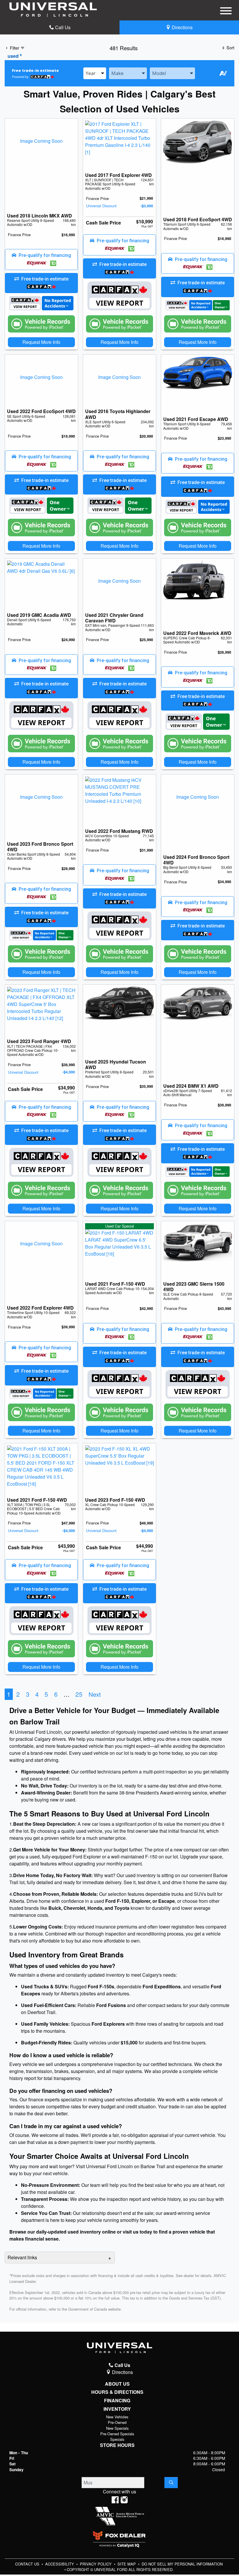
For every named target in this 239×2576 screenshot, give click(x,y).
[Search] (171, 2483)
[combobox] (95, 73)
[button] (41, 260)
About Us (117, 2384)
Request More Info (41, 342)
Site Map (127, 2564)
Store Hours (117, 2445)
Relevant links (22, 2257)
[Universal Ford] (53, 9)
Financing (117, 2401)
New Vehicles (117, 2417)
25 (79, 1694)
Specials (117, 2439)
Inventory (117, 2409)
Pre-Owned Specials (117, 2434)
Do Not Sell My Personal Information (182, 2564)
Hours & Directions (117, 2392)
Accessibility (60, 2564)
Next (95, 1694)
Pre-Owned (117, 2422)
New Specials (117, 2428)
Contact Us (28, 2564)
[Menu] (226, 12)
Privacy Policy (96, 2564)
